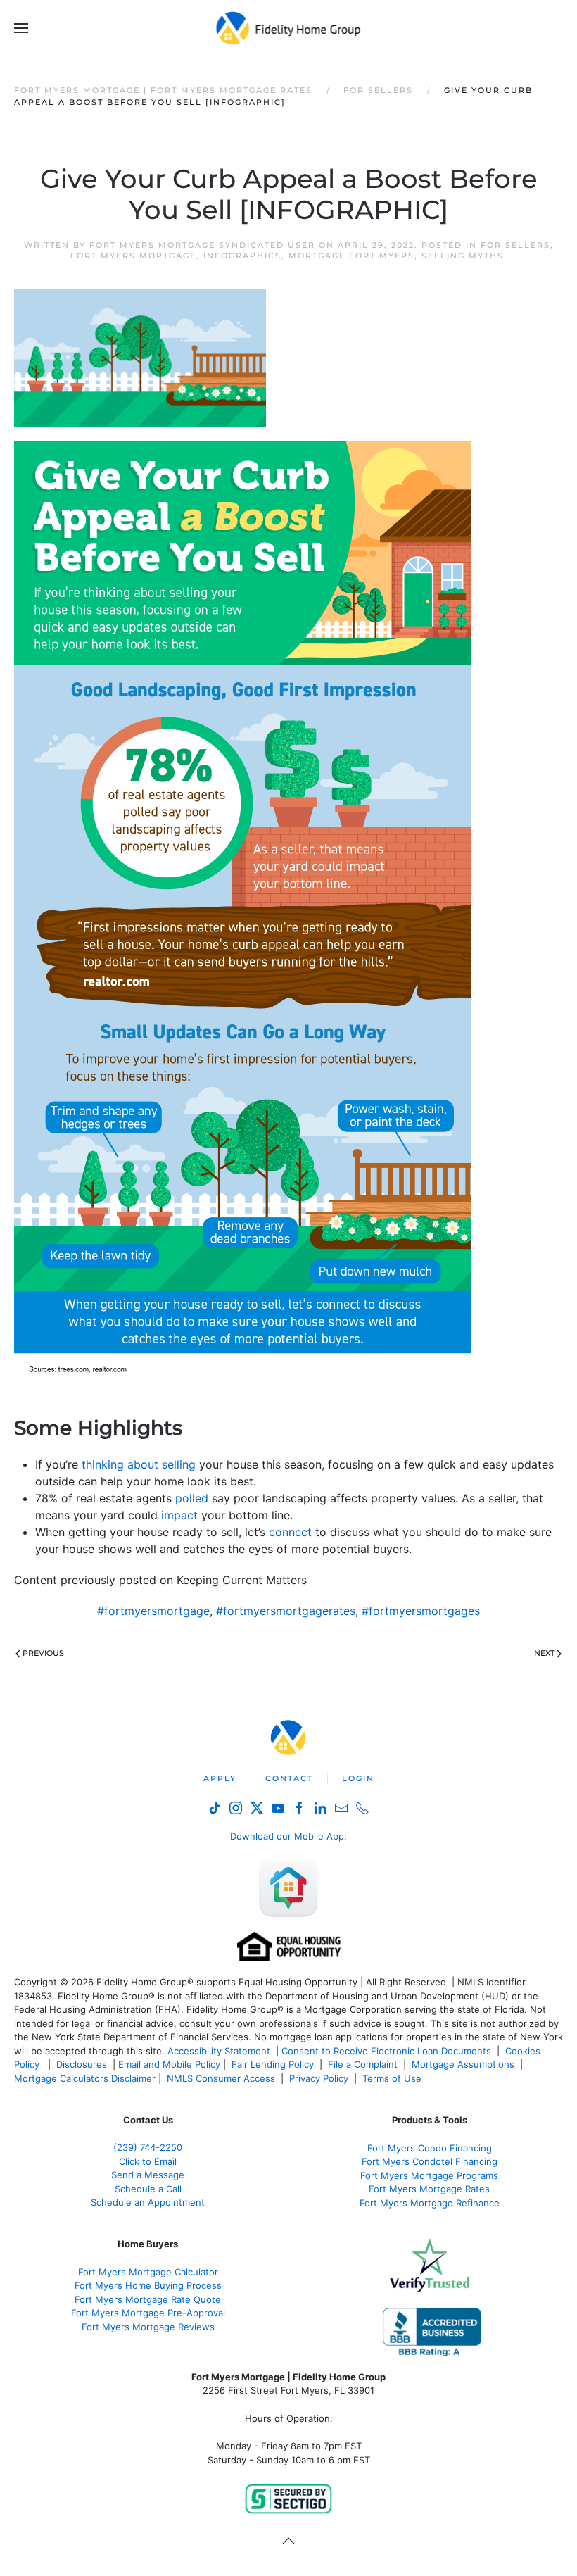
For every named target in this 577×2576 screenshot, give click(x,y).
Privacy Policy (319, 2078)
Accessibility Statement (219, 2051)
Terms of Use (393, 2078)
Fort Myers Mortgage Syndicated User (202, 245)
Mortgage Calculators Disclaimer (85, 2078)
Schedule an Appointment (148, 2202)
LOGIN (358, 1778)
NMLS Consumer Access (221, 2078)
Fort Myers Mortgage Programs (429, 2175)
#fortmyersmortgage (153, 1611)
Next (544, 1653)
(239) (148, 2147)
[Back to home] (289, 28)
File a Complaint (364, 2064)
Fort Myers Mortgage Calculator (148, 2272)
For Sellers (515, 245)
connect (290, 1532)
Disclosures (82, 2064)
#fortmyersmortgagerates (286, 1611)
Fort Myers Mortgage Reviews (148, 2327)
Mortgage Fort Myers (351, 256)
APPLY (220, 1778)
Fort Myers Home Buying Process (148, 2285)
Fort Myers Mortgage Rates (429, 2189)
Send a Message (148, 2175)
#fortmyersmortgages (421, 1611)
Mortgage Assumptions (463, 2064)
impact (179, 1515)
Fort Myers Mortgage (133, 256)
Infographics (242, 256)
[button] (21, 28)
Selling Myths (463, 256)
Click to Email (148, 2161)
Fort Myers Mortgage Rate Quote (148, 2299)
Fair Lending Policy (273, 2064)
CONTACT (289, 1778)
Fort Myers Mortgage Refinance (430, 2203)
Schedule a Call (148, 2189)
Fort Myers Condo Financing (430, 2148)
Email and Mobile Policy (169, 2064)
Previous (43, 1653)
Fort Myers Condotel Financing (430, 2161)
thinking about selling (139, 1464)
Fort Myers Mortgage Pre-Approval (148, 2313)
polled (192, 1498)
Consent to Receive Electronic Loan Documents (386, 2051)
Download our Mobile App (287, 1836)
